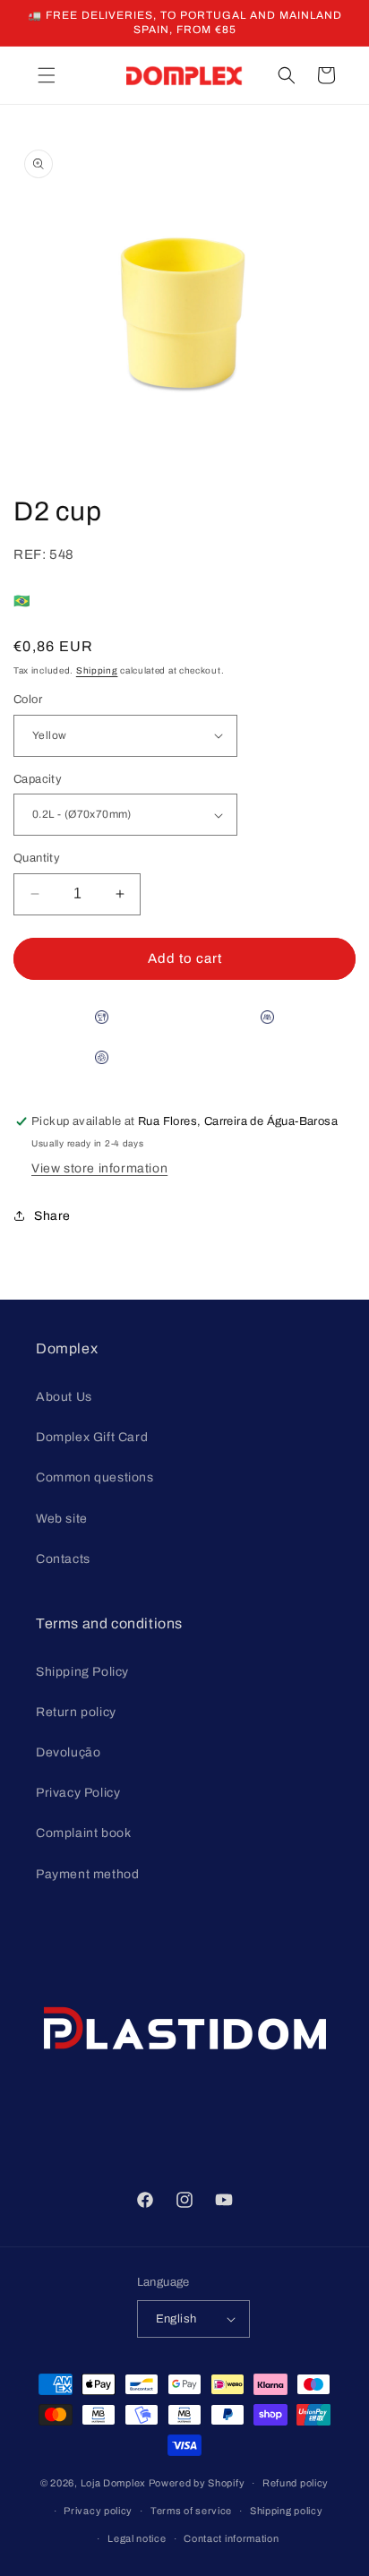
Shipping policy (287, 2511)
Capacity (38, 779)
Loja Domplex (113, 2483)
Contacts (63, 1559)
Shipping (97, 670)
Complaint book (83, 1833)
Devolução (68, 1752)
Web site (62, 1519)
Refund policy (296, 2483)
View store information (99, 1168)
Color (28, 700)
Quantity (37, 858)
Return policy (76, 1712)
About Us (64, 1397)
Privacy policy (98, 2511)
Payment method (87, 1874)
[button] (47, 75)
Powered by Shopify (197, 2483)
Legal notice (137, 2538)
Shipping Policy (82, 1672)
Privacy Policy (78, 1793)
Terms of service (191, 2511)
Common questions (95, 1477)
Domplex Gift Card (92, 1437)
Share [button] (52, 1216)
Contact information (231, 2538)
